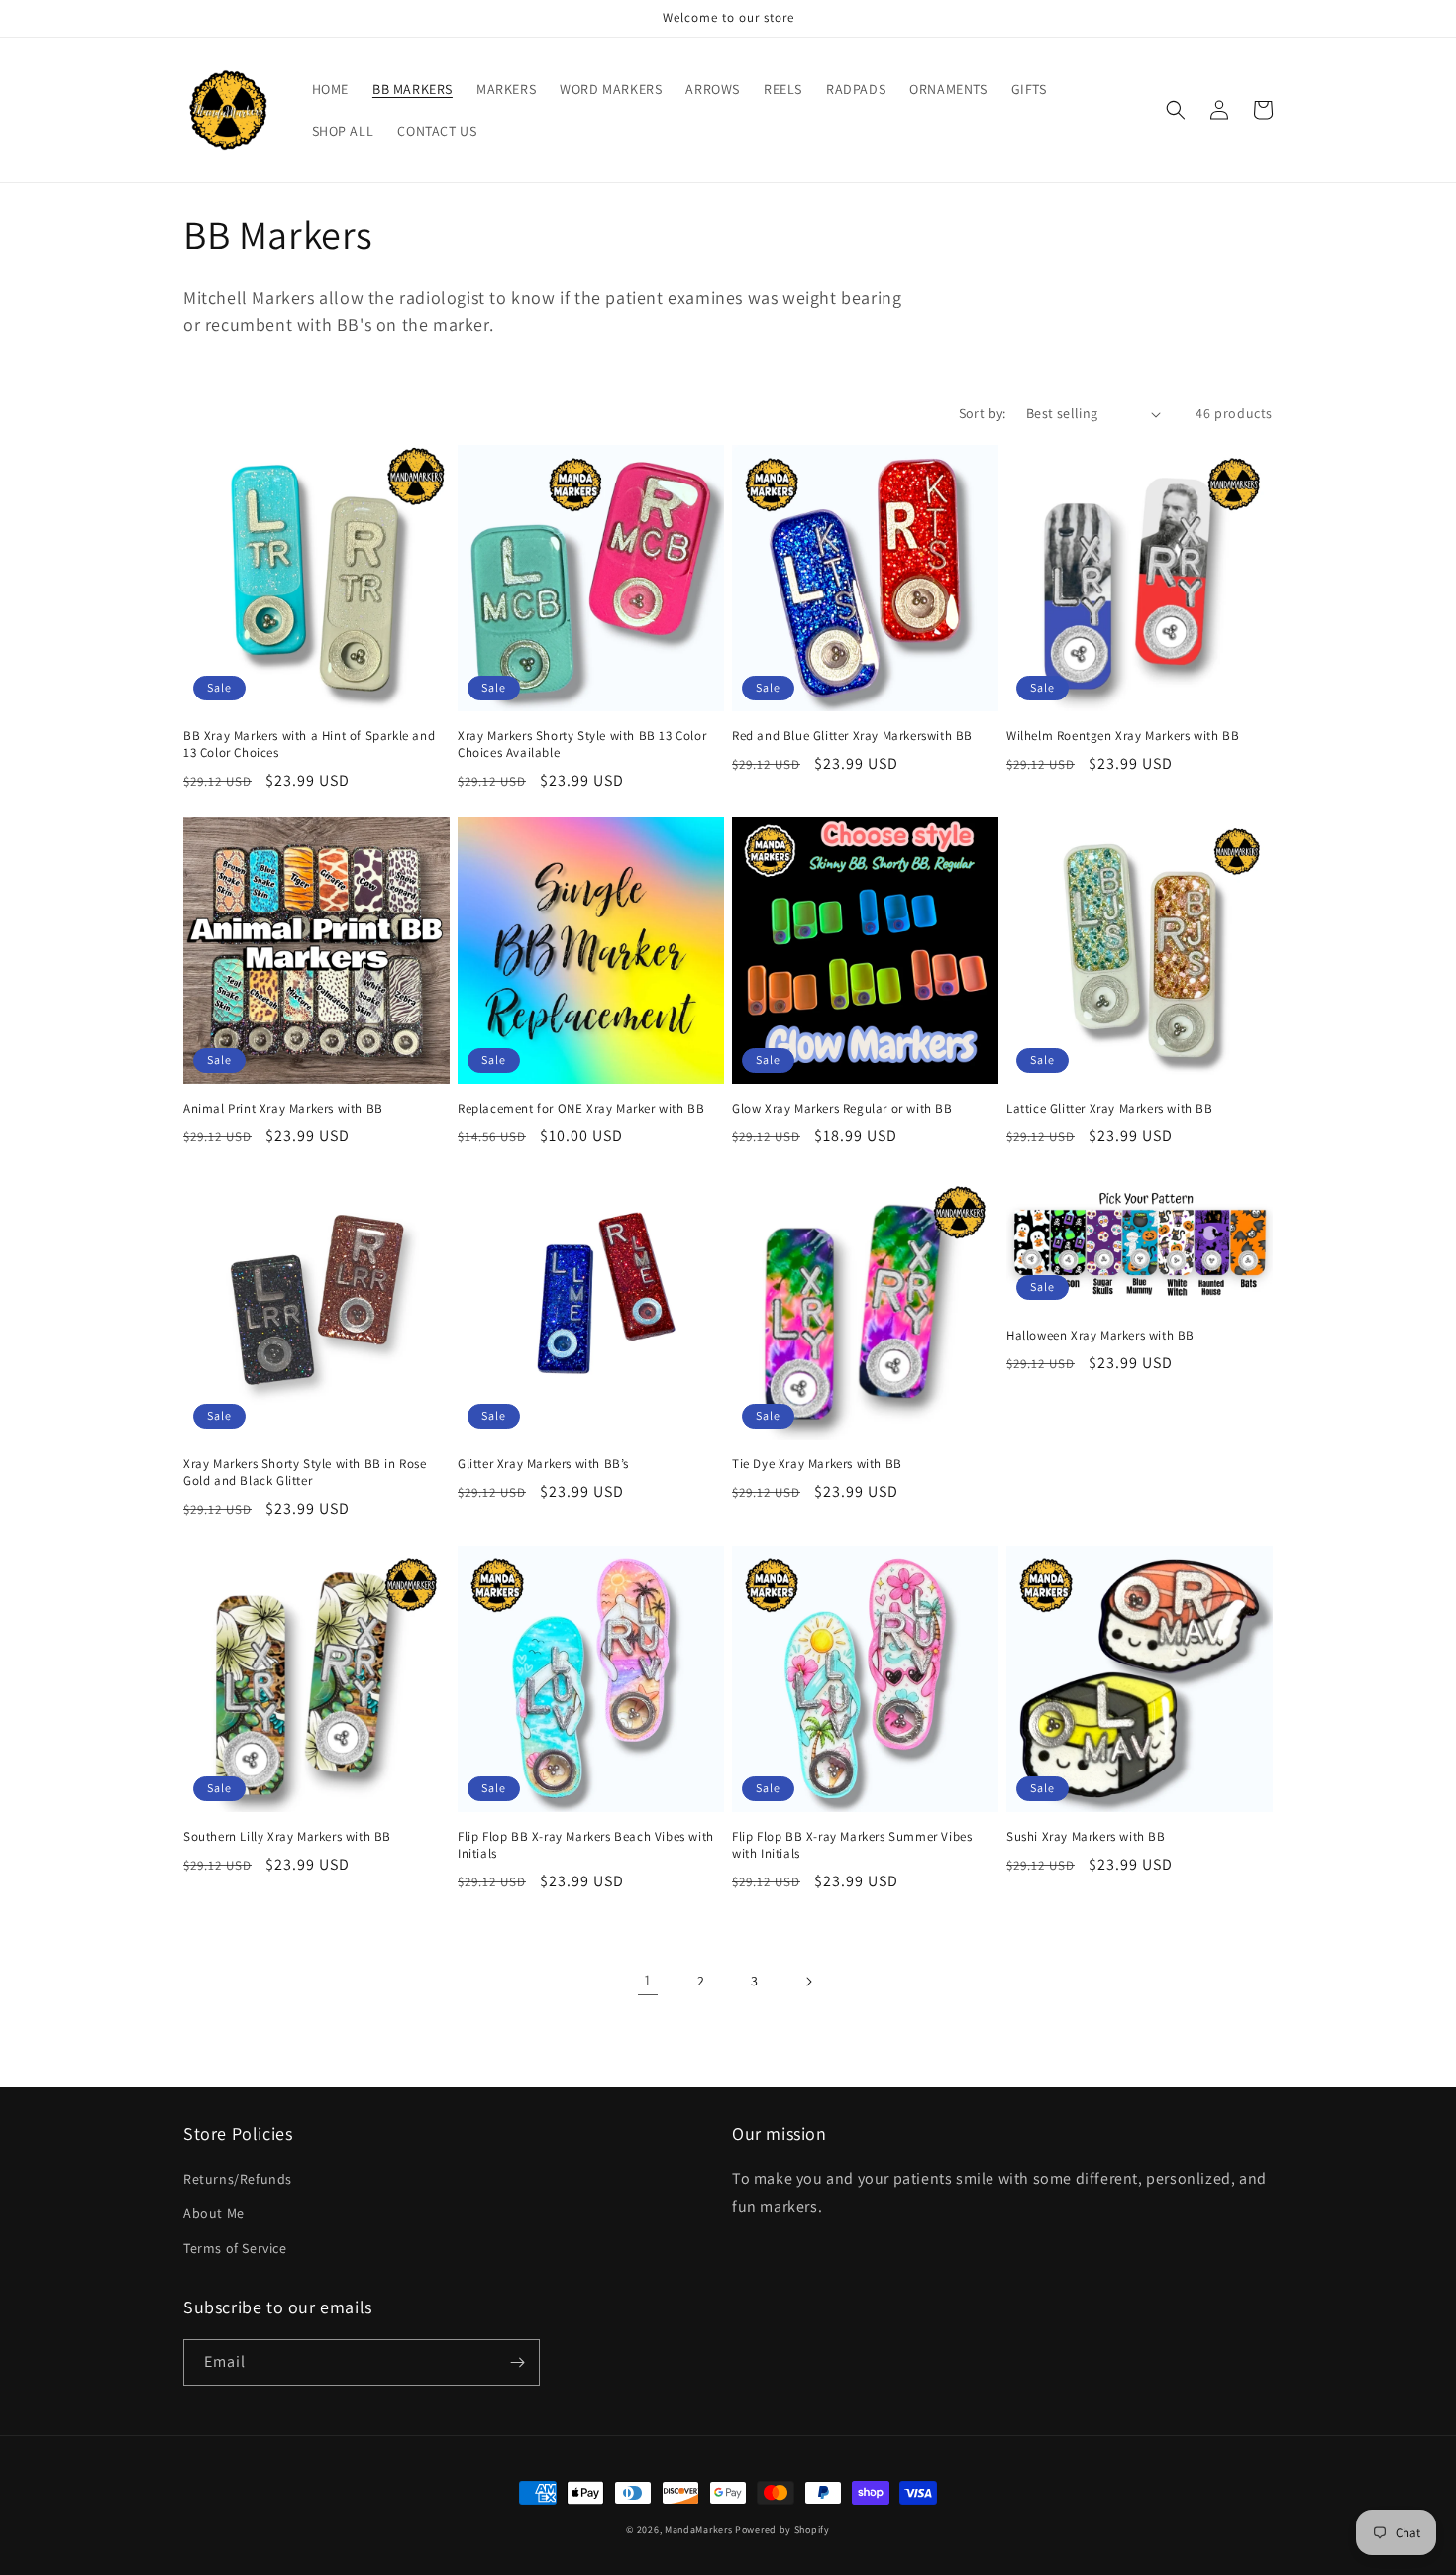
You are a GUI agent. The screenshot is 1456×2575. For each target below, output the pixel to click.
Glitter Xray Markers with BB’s (543, 1464)
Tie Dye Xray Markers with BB (817, 1464)
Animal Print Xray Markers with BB (283, 1109)
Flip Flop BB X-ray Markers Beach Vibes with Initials (586, 1845)
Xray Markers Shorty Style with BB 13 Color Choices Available (582, 745)
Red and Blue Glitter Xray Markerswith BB (852, 736)
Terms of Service (235, 2248)
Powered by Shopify (782, 2530)
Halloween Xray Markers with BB (1100, 1336)
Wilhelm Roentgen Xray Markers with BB (1123, 736)
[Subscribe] (517, 2362)
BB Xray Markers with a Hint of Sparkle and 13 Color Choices (309, 745)
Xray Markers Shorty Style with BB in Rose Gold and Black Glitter (305, 1473)
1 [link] (648, 1980)
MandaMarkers (698, 2530)
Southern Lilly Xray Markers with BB (287, 1837)
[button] (1176, 110)
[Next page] (808, 1982)
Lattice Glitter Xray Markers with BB (1110, 1109)
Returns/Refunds (238, 2179)
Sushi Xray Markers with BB (1086, 1837)
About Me (214, 2213)
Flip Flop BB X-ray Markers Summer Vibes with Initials (852, 1845)
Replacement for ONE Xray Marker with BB (581, 1109)
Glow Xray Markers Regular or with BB (842, 1109)
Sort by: (983, 413)
